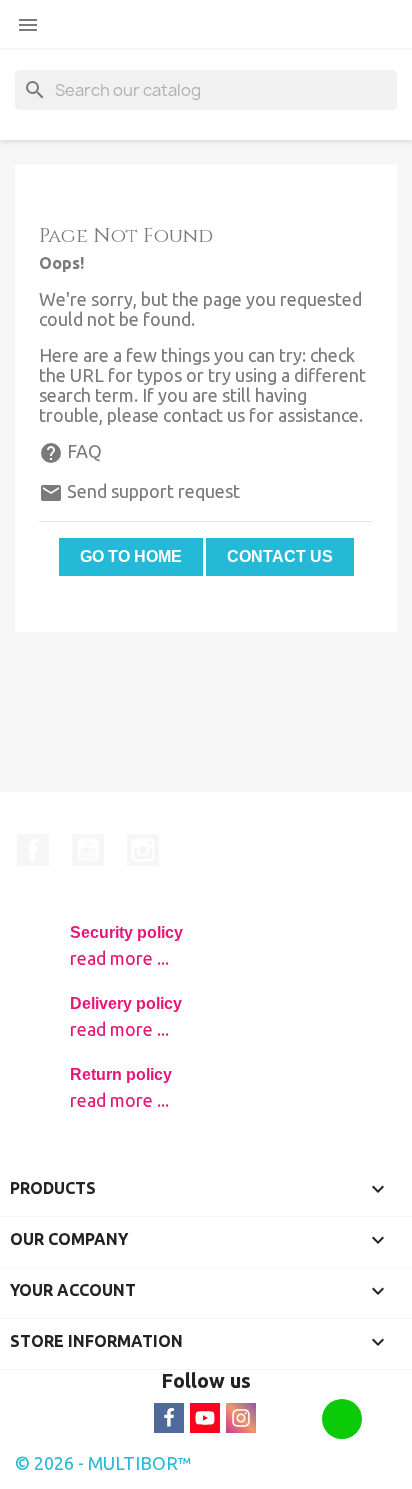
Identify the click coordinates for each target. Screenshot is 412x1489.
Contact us (280, 556)
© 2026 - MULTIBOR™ (103, 1463)
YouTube (88, 850)
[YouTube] (205, 1418)
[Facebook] (169, 1418)
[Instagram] (241, 1418)
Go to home (131, 556)
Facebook (33, 850)
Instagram (143, 850)
